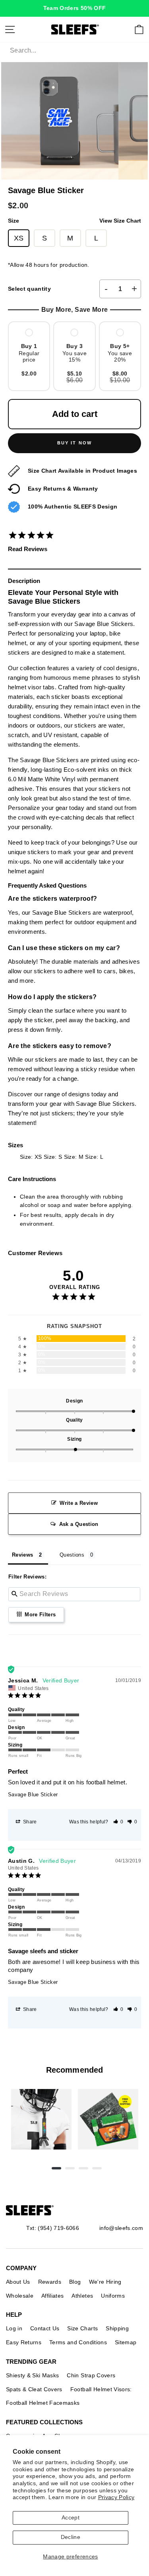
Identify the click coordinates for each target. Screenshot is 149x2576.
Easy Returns (24, 2342)
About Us (18, 2282)
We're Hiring (105, 2282)
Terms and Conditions (78, 2342)
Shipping (117, 2328)
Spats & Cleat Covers (34, 2389)
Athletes (82, 2296)
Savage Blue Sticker (33, 1795)
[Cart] (139, 29)
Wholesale (20, 2296)
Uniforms (113, 2296)
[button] (118, 1822)
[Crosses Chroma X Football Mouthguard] (41, 2119)
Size (74, 221)
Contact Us (45, 2328)
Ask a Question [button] (79, 1524)
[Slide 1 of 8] (41, 2119)
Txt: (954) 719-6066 (53, 2228)
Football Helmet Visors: (101, 2389)
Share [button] (29, 1822)
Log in (14, 2328)
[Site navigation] (10, 29)
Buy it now (75, 443)
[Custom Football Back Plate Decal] (108, 2119)
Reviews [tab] (22, 1555)
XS (19, 238)
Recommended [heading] (74, 2070)
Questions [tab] (72, 1555)
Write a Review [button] (79, 1503)
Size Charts (82, 2328)
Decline (71, 2537)
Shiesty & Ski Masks (32, 2375)
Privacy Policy (116, 2497)
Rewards (50, 2282)
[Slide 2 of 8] (108, 2119)
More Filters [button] (39, 1615)
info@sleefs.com (121, 2228)
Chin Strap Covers (91, 2375)
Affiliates (52, 2296)
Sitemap (126, 2342)
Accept (71, 2518)
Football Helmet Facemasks (43, 2403)
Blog (75, 2282)
